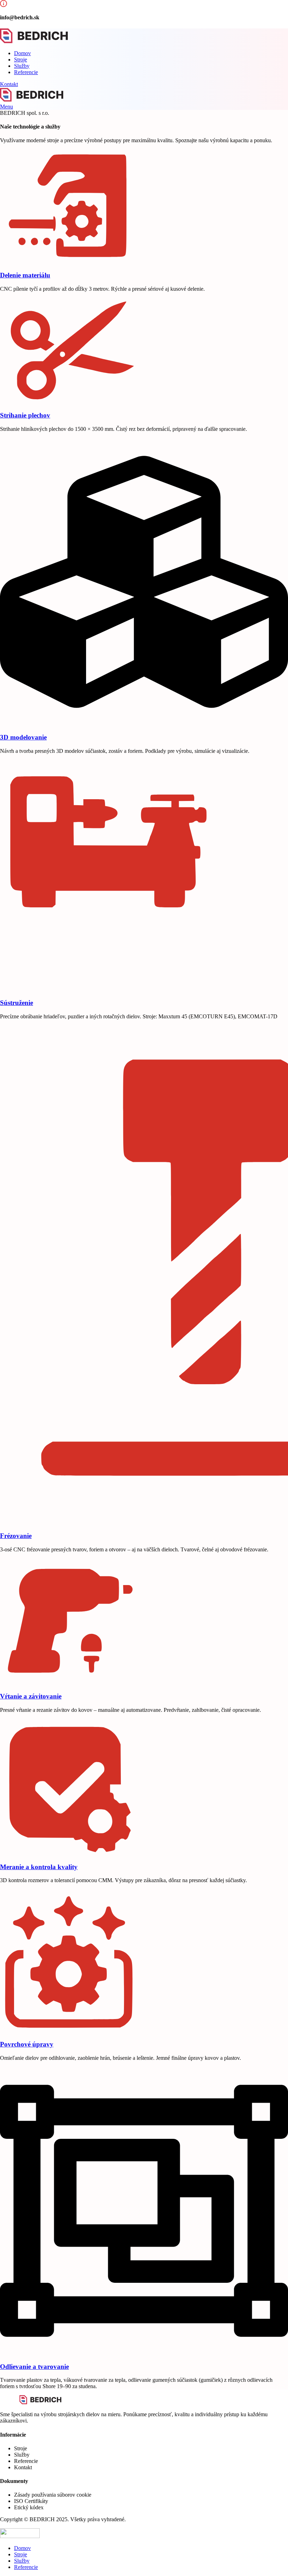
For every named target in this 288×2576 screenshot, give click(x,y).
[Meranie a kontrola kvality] (70, 1853)
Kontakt (9, 84)
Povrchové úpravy (27, 2044)
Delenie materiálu (25, 275)
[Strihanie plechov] (70, 402)
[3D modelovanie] (144, 724)
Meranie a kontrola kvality (39, 1867)
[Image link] (40, 2402)
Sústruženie (17, 1003)
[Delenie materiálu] (70, 261)
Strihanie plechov (25, 415)
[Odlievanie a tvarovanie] (144, 2353)
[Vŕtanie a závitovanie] (70, 1683)
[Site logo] (34, 41)
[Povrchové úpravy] (70, 2030)
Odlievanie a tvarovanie (34, 2367)
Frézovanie (16, 1536)
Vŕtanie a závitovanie (31, 1696)
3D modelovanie (23, 737)
